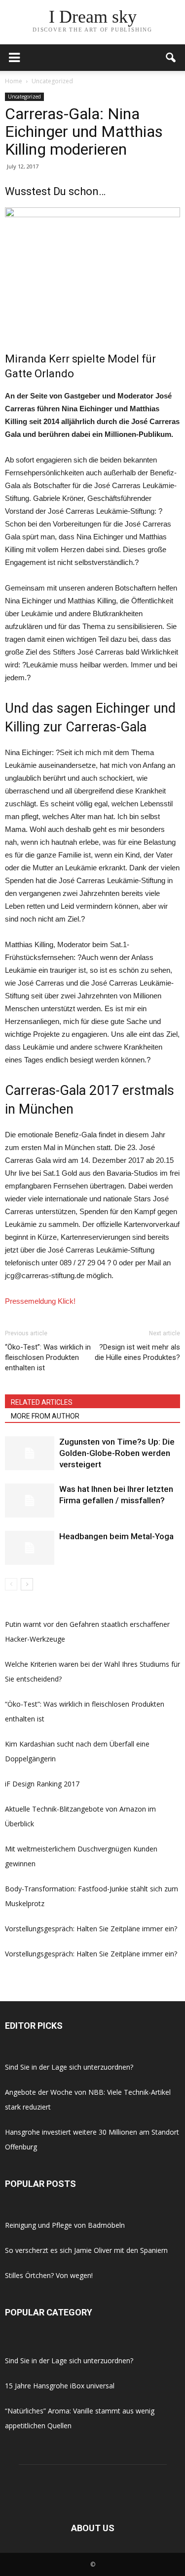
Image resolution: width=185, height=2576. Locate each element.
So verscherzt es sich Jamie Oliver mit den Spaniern (86, 2250)
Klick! (67, 1301)
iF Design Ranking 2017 (42, 1784)
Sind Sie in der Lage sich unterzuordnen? (69, 2067)
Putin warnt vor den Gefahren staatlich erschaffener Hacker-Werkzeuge (87, 1632)
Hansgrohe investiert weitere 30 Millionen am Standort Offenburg (92, 2139)
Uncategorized (24, 97)
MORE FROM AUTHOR (45, 1416)
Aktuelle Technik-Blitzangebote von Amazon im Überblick (80, 1816)
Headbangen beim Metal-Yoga (116, 1536)
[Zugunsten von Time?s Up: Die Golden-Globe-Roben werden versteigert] (30, 1453)
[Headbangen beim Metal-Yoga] (30, 1548)
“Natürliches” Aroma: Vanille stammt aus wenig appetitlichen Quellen (80, 2418)
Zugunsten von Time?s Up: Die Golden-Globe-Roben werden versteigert (117, 1453)
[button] (171, 58)
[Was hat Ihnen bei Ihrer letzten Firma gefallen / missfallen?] (30, 1501)
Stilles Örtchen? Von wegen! (49, 2275)
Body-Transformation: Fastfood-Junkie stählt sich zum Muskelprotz (92, 1896)
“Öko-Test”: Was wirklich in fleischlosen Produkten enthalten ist (48, 1357)
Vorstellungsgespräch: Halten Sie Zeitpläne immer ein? (91, 1929)
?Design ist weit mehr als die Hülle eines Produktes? (137, 1352)
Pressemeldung (30, 1301)
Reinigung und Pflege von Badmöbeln (65, 2225)
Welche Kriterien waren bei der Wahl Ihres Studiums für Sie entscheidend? (92, 1671)
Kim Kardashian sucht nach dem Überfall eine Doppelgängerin (77, 1751)
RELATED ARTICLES (42, 1402)
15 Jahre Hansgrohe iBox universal (60, 2386)
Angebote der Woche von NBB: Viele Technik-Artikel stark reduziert (88, 2099)
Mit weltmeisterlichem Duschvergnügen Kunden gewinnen (81, 1856)
